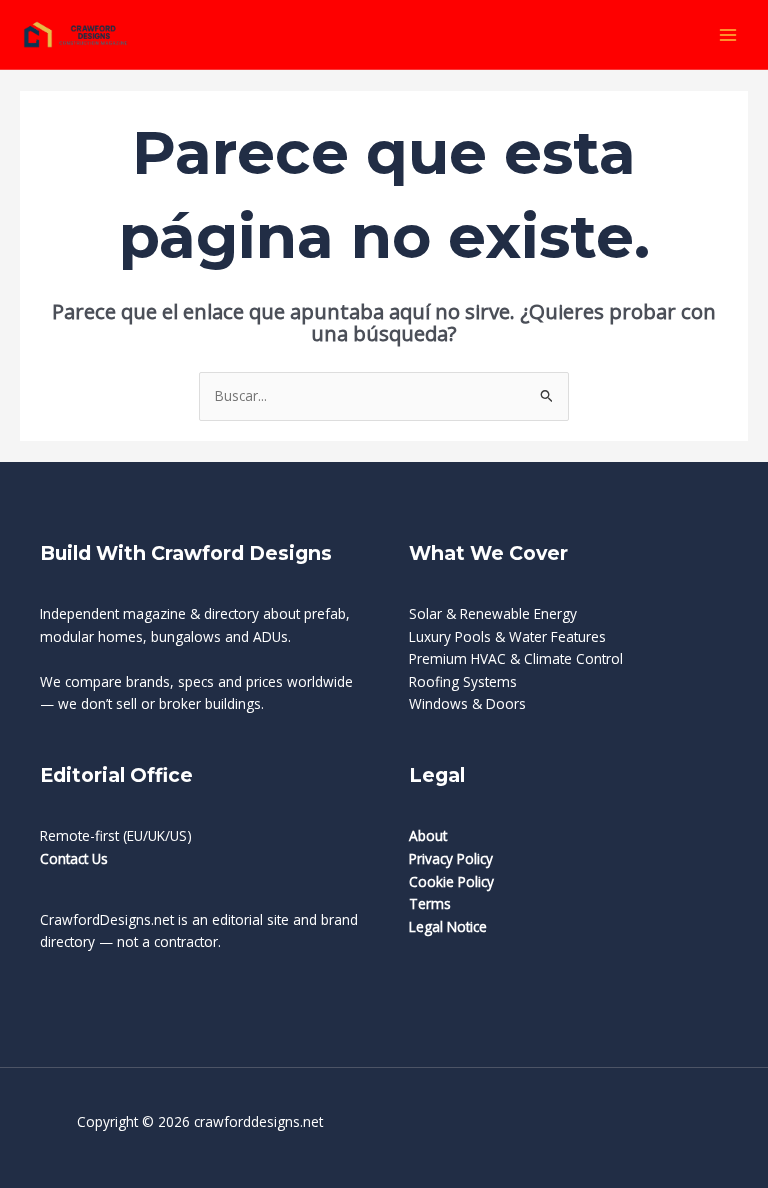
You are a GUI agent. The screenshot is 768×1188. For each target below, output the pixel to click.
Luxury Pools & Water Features (507, 636)
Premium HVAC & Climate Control (516, 658)
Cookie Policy (451, 881)
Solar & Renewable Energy (493, 613)
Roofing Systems (463, 681)
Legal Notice (448, 926)
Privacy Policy (451, 858)
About (428, 835)
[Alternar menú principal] (728, 34)
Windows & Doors (467, 703)
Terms (430, 903)
